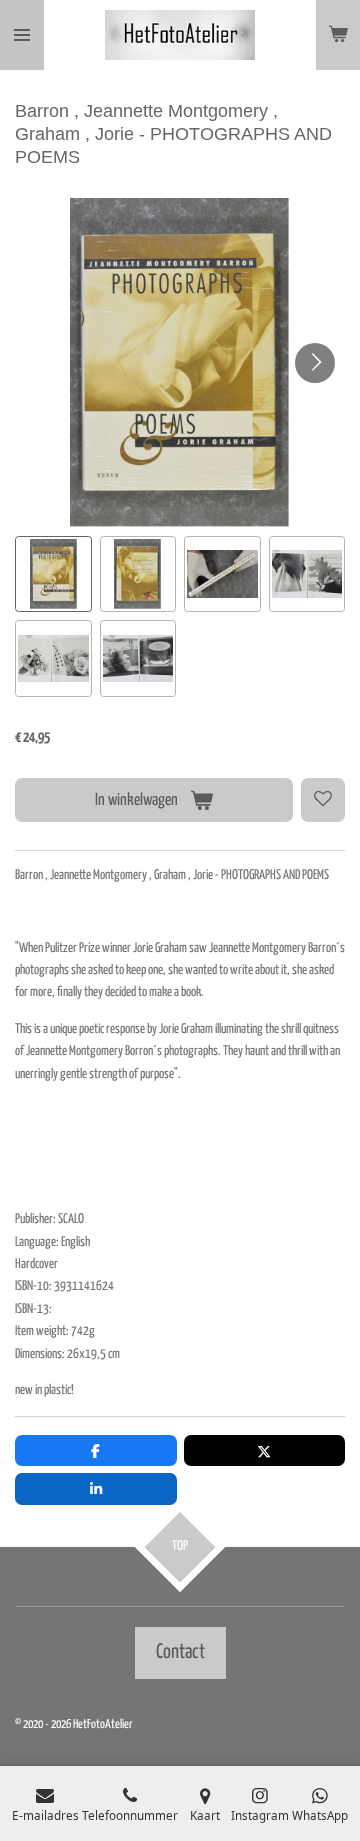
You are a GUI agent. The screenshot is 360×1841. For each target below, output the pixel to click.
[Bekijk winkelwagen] (338, 35)
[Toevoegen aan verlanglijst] (323, 800)
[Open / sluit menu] (22, 35)
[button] (53, 574)
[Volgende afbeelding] (315, 363)
